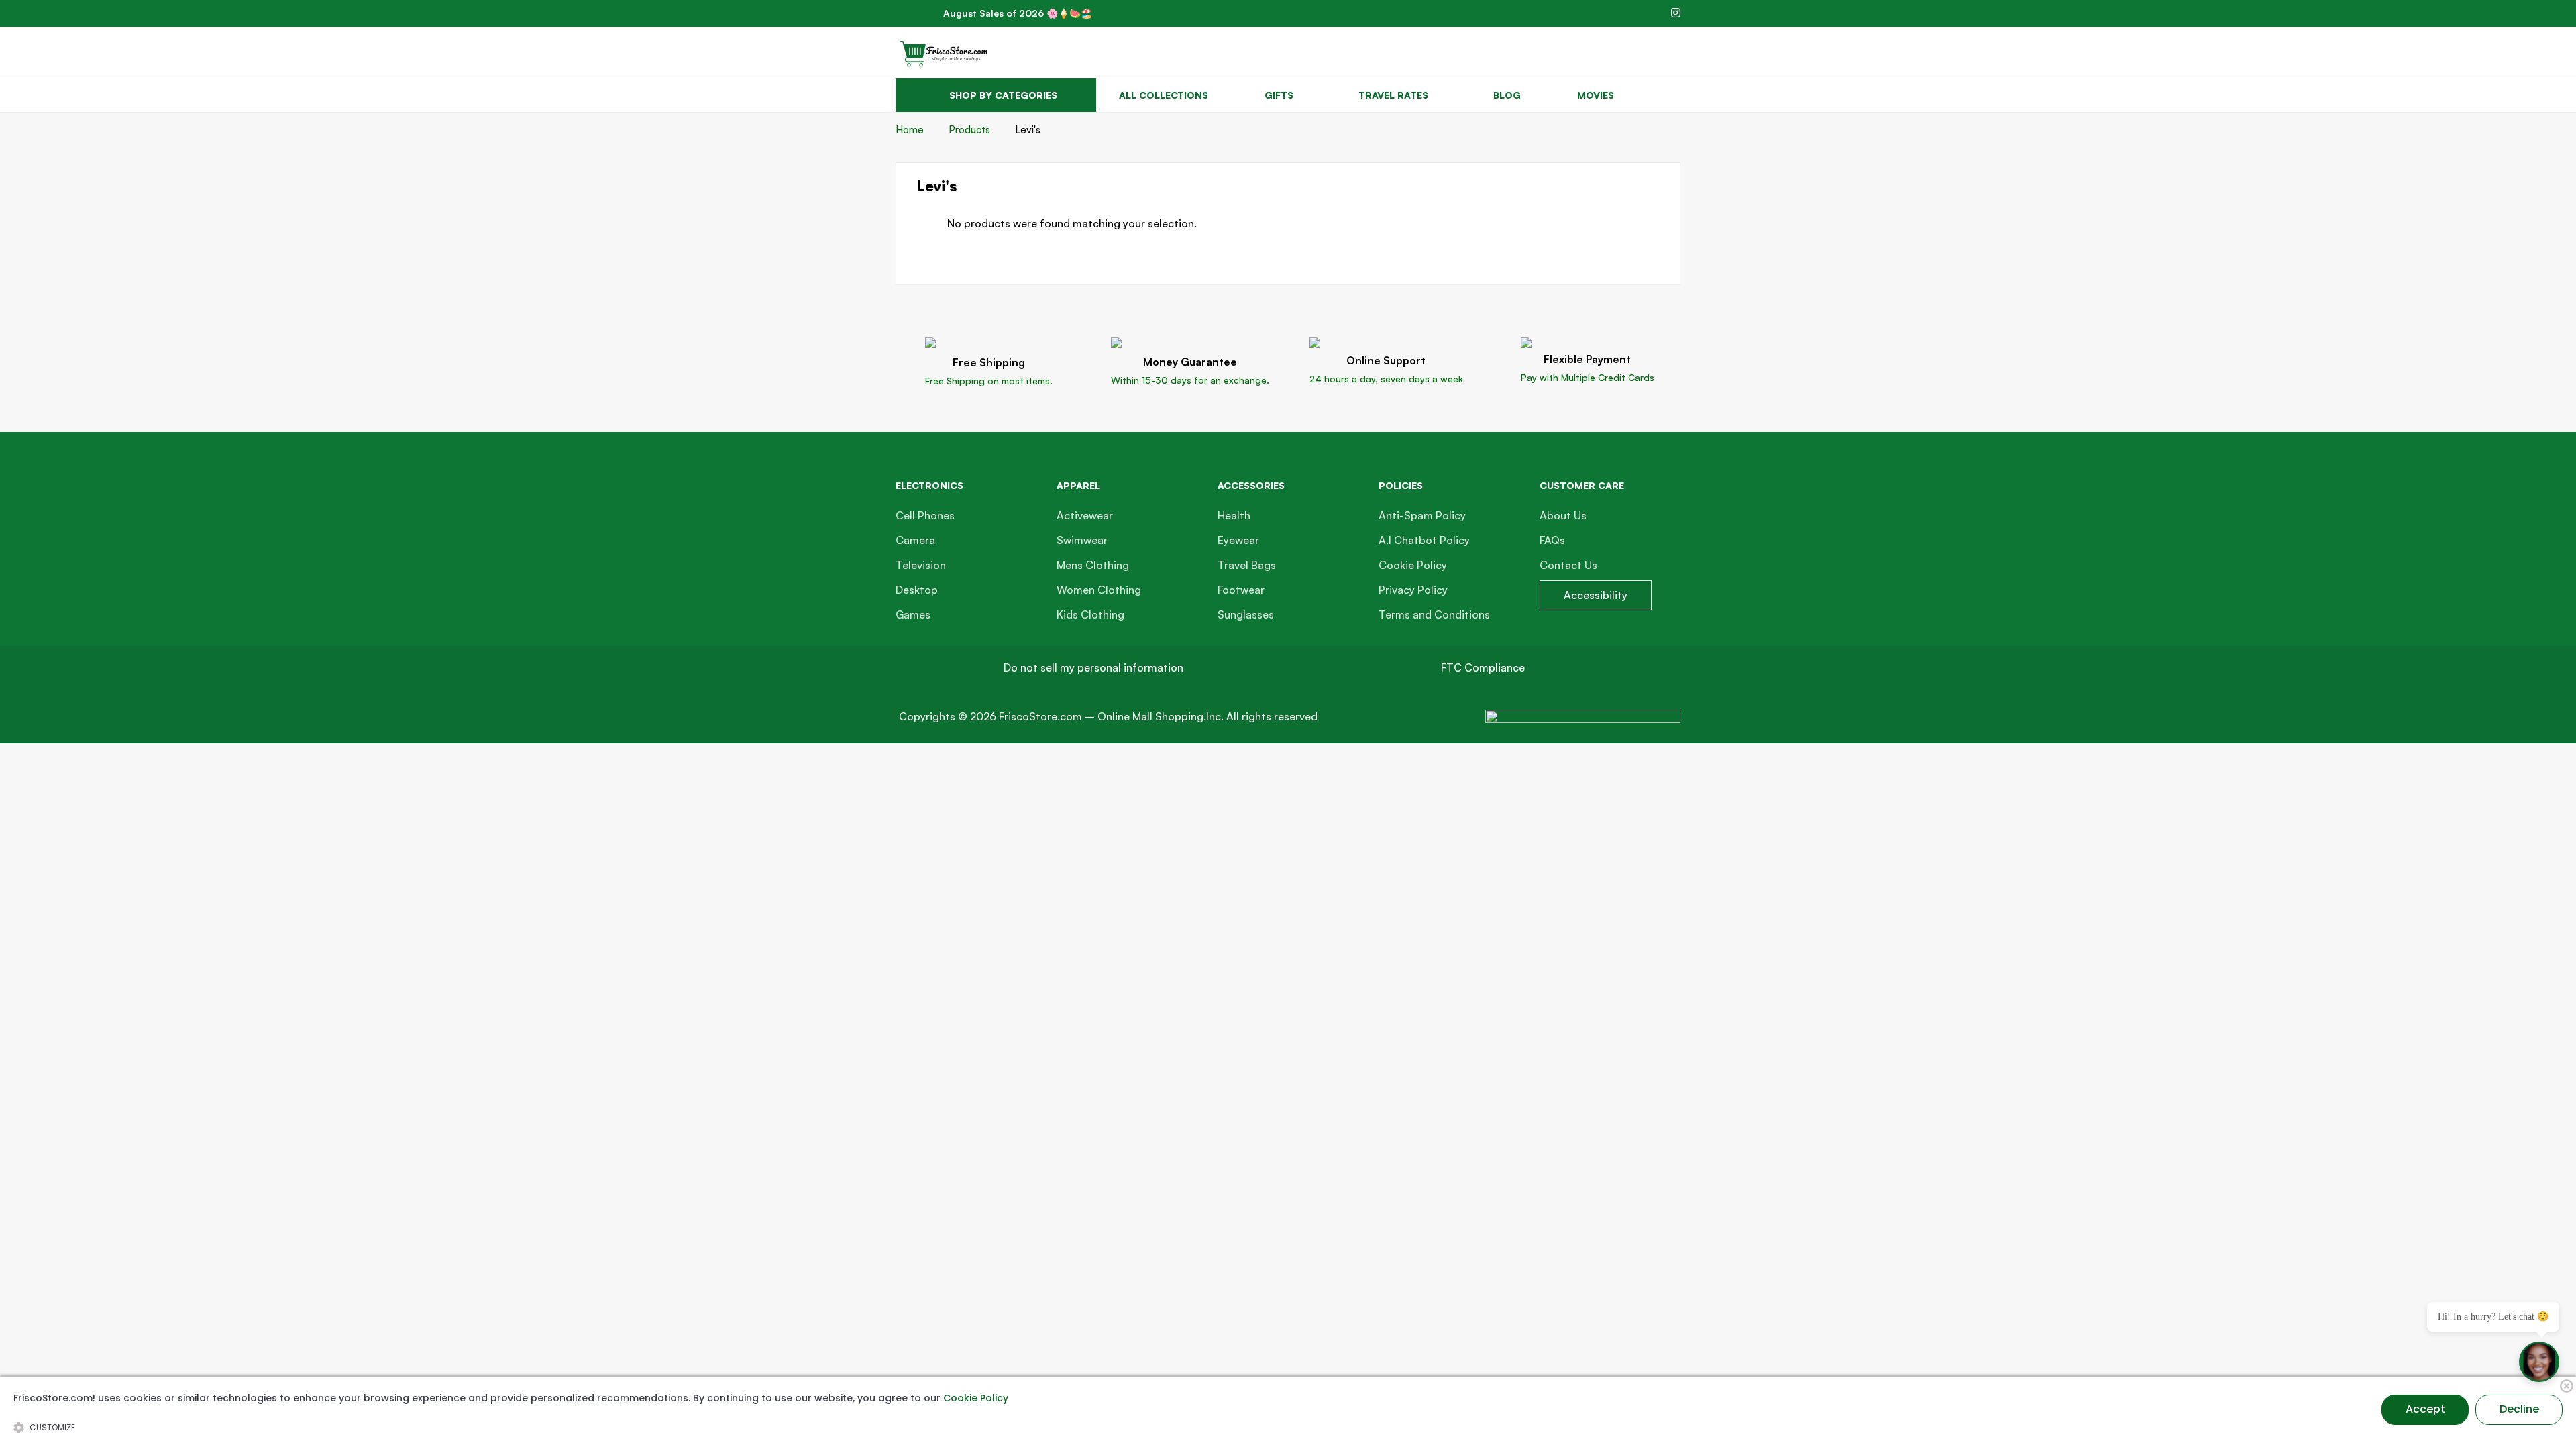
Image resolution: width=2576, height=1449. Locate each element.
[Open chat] (2539, 1362)
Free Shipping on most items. (989, 381)
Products (969, 130)
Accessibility (1596, 595)
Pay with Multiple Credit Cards (1588, 377)
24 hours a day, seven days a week (1386, 379)
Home (910, 130)
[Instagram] (1676, 13)
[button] (1093, 668)
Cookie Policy (976, 1398)
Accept (2425, 1409)
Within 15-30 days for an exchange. (1190, 380)
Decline (2519, 1409)
